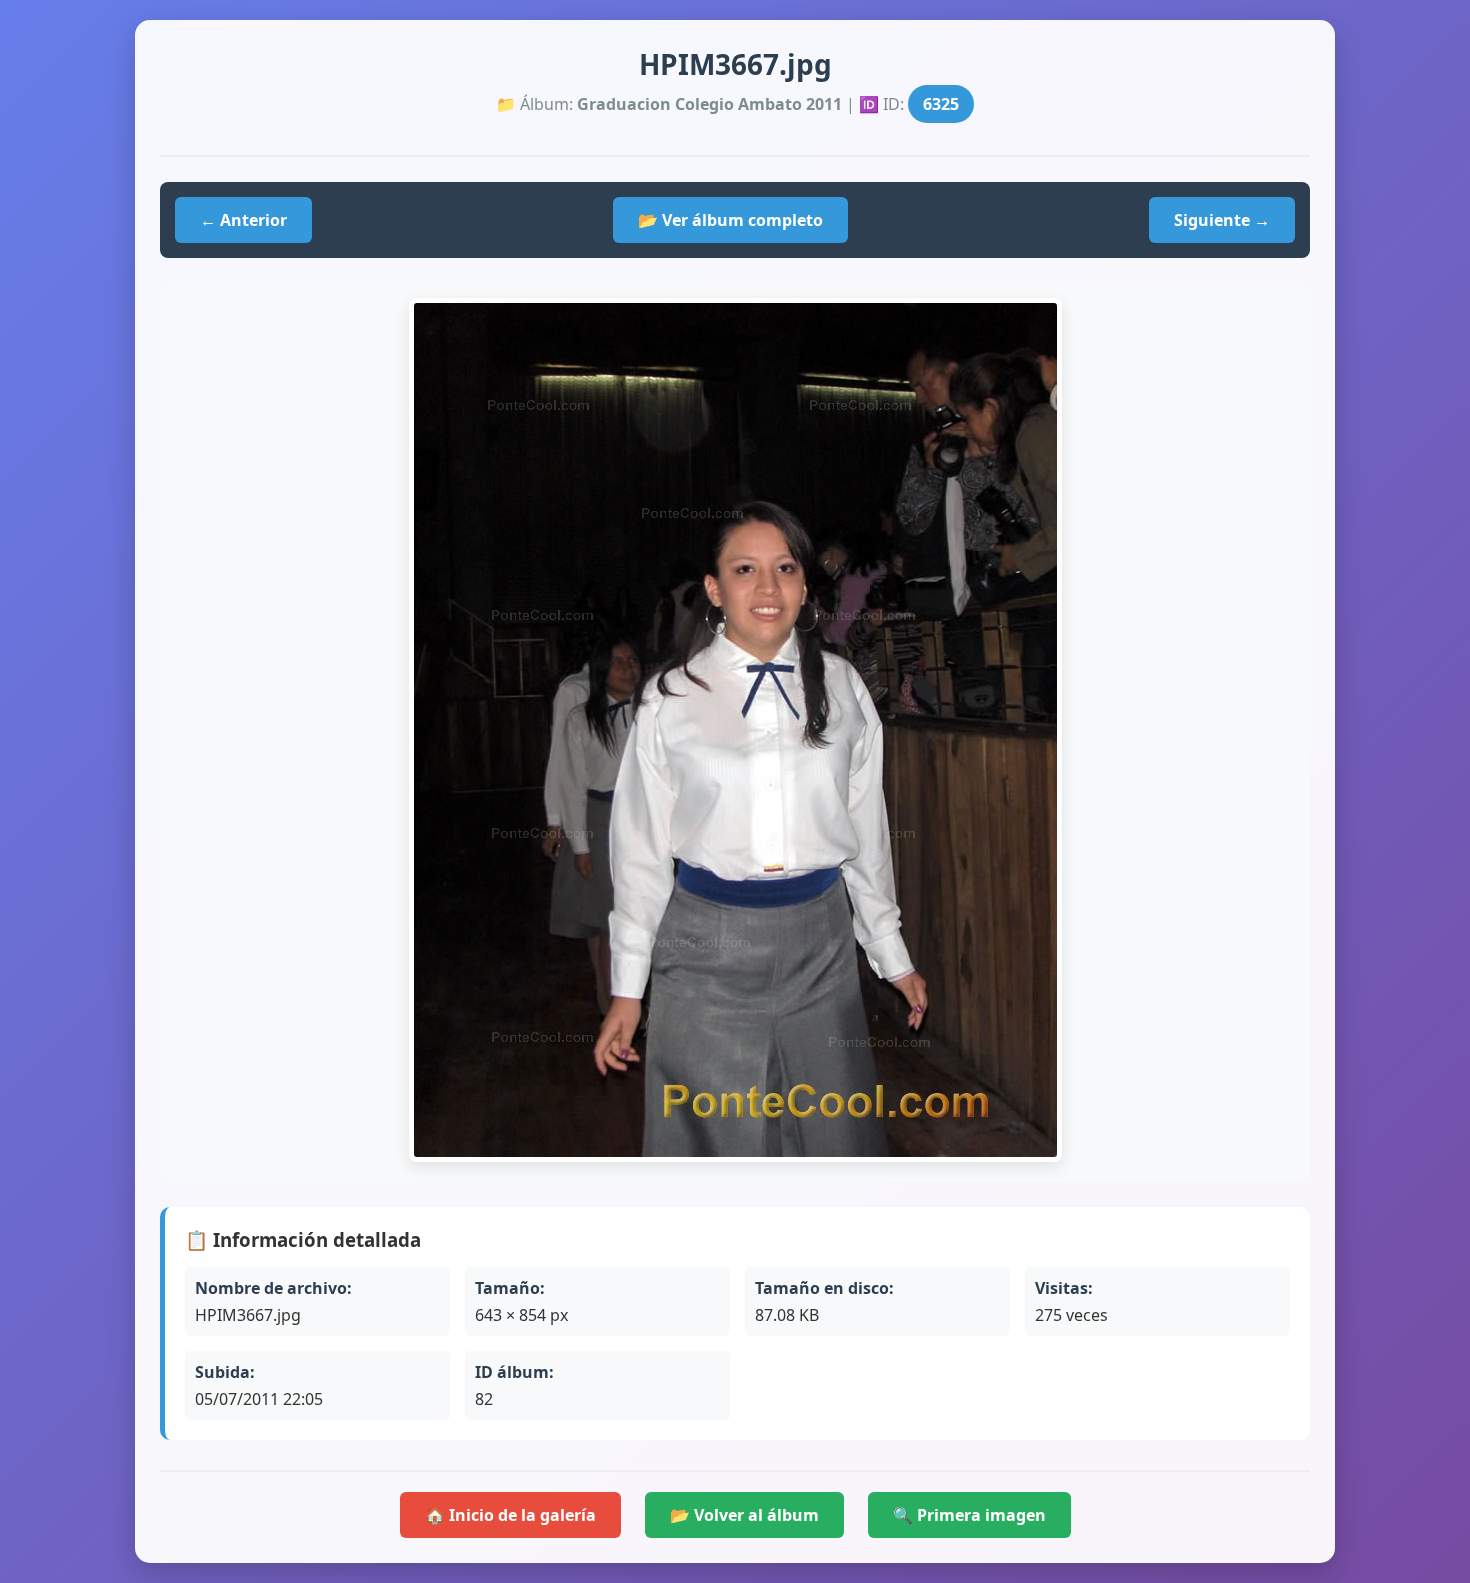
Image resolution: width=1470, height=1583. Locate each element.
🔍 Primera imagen (969, 1515)
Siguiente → (1222, 220)
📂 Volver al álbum (744, 1515)
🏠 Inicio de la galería (510, 1515)
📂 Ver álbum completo (730, 220)
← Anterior (243, 220)
